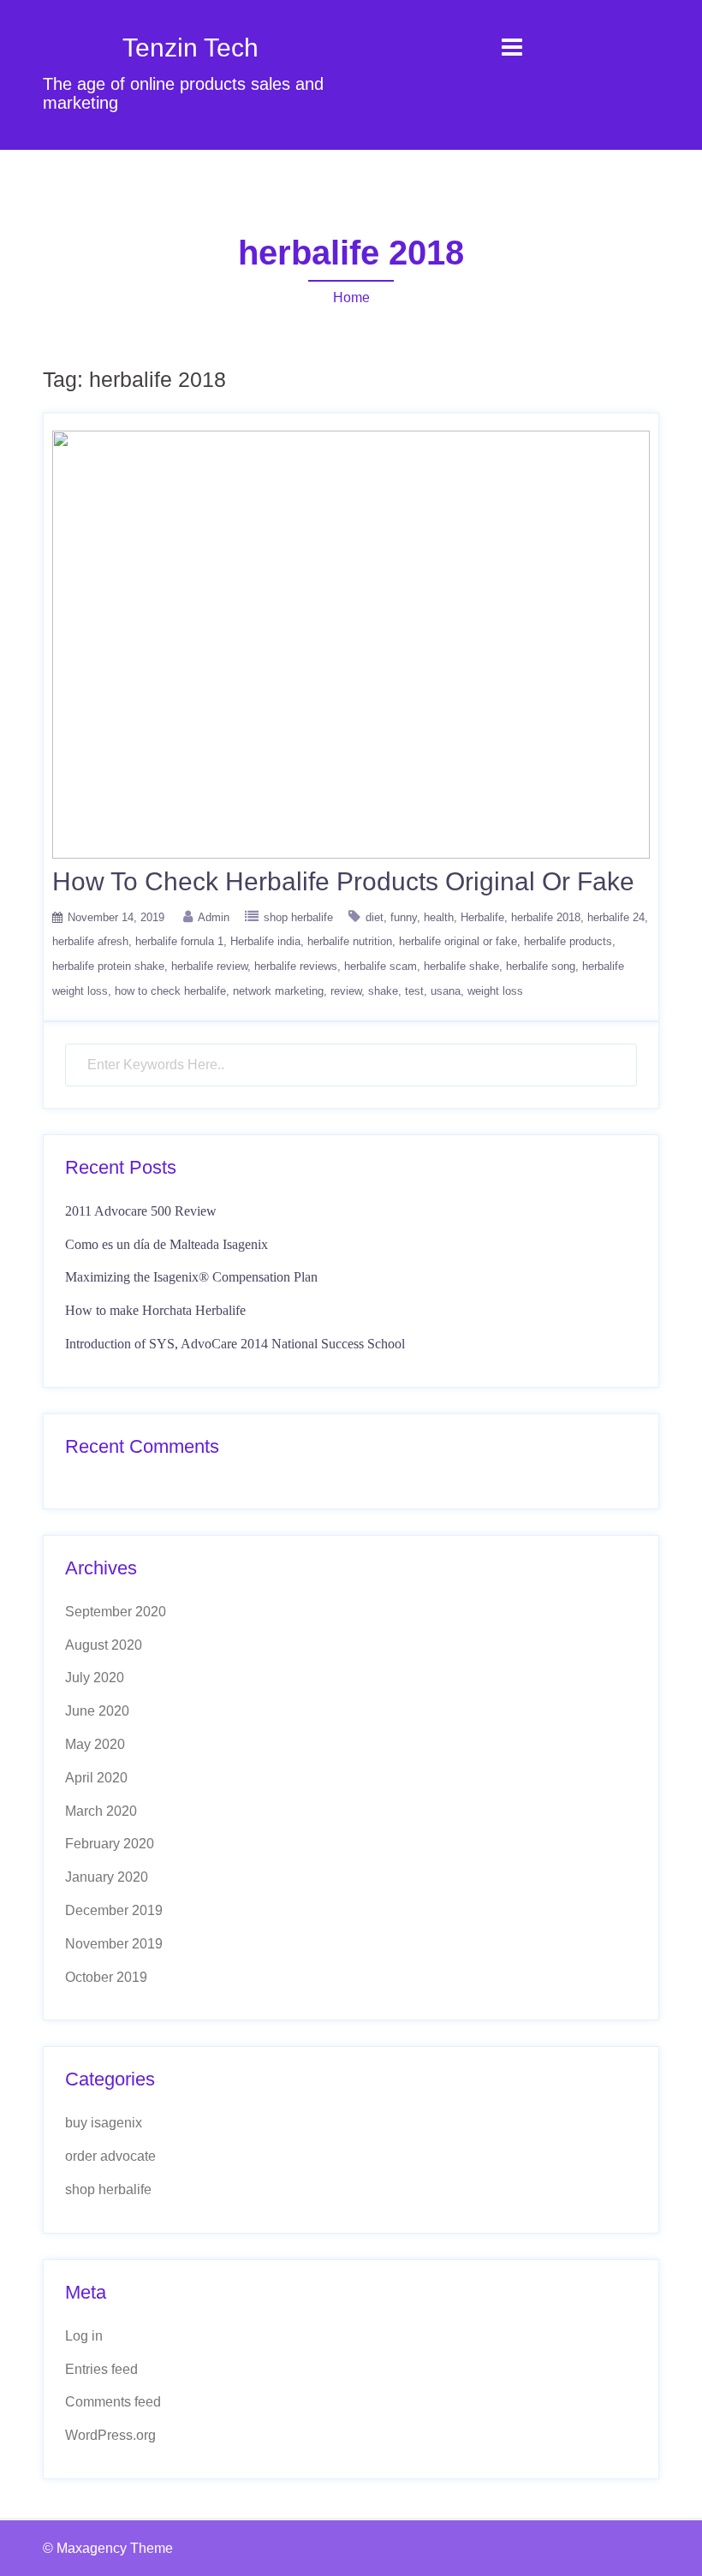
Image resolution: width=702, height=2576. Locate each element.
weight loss (495, 991)
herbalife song (541, 966)
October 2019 (106, 1977)
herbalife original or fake (458, 941)
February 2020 (110, 1844)
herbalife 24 (616, 917)
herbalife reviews (296, 966)
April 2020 (96, 1778)
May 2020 (95, 1744)
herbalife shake (461, 966)
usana (446, 991)
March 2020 (101, 1811)
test (414, 991)
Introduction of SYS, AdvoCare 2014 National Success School (235, 1344)
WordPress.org (110, 2435)
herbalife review (209, 966)
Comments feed (113, 2402)
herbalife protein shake (108, 966)
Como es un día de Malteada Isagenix (167, 1244)
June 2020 (97, 1711)
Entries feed (101, 2369)
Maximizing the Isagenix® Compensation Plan (191, 1277)
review (346, 991)
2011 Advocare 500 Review (141, 1211)
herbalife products (568, 941)
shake (383, 991)
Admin (214, 917)
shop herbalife (298, 917)
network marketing (278, 991)
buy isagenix (104, 2123)
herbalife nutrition (350, 941)
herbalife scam (381, 966)
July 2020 (95, 1678)
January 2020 (107, 1877)
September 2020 (116, 1612)
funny (404, 917)
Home (351, 297)
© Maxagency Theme (108, 2548)
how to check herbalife (170, 991)
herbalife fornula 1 (179, 941)
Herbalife (482, 917)
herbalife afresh (90, 941)
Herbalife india (265, 941)
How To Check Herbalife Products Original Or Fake (343, 881)
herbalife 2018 (546, 917)
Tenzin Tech (190, 48)
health (439, 917)
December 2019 (114, 1910)
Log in (84, 2336)
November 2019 (114, 1944)
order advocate (110, 2156)
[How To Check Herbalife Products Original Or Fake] (351, 643)
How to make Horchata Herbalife (155, 1310)
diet (375, 917)
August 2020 (104, 1645)
